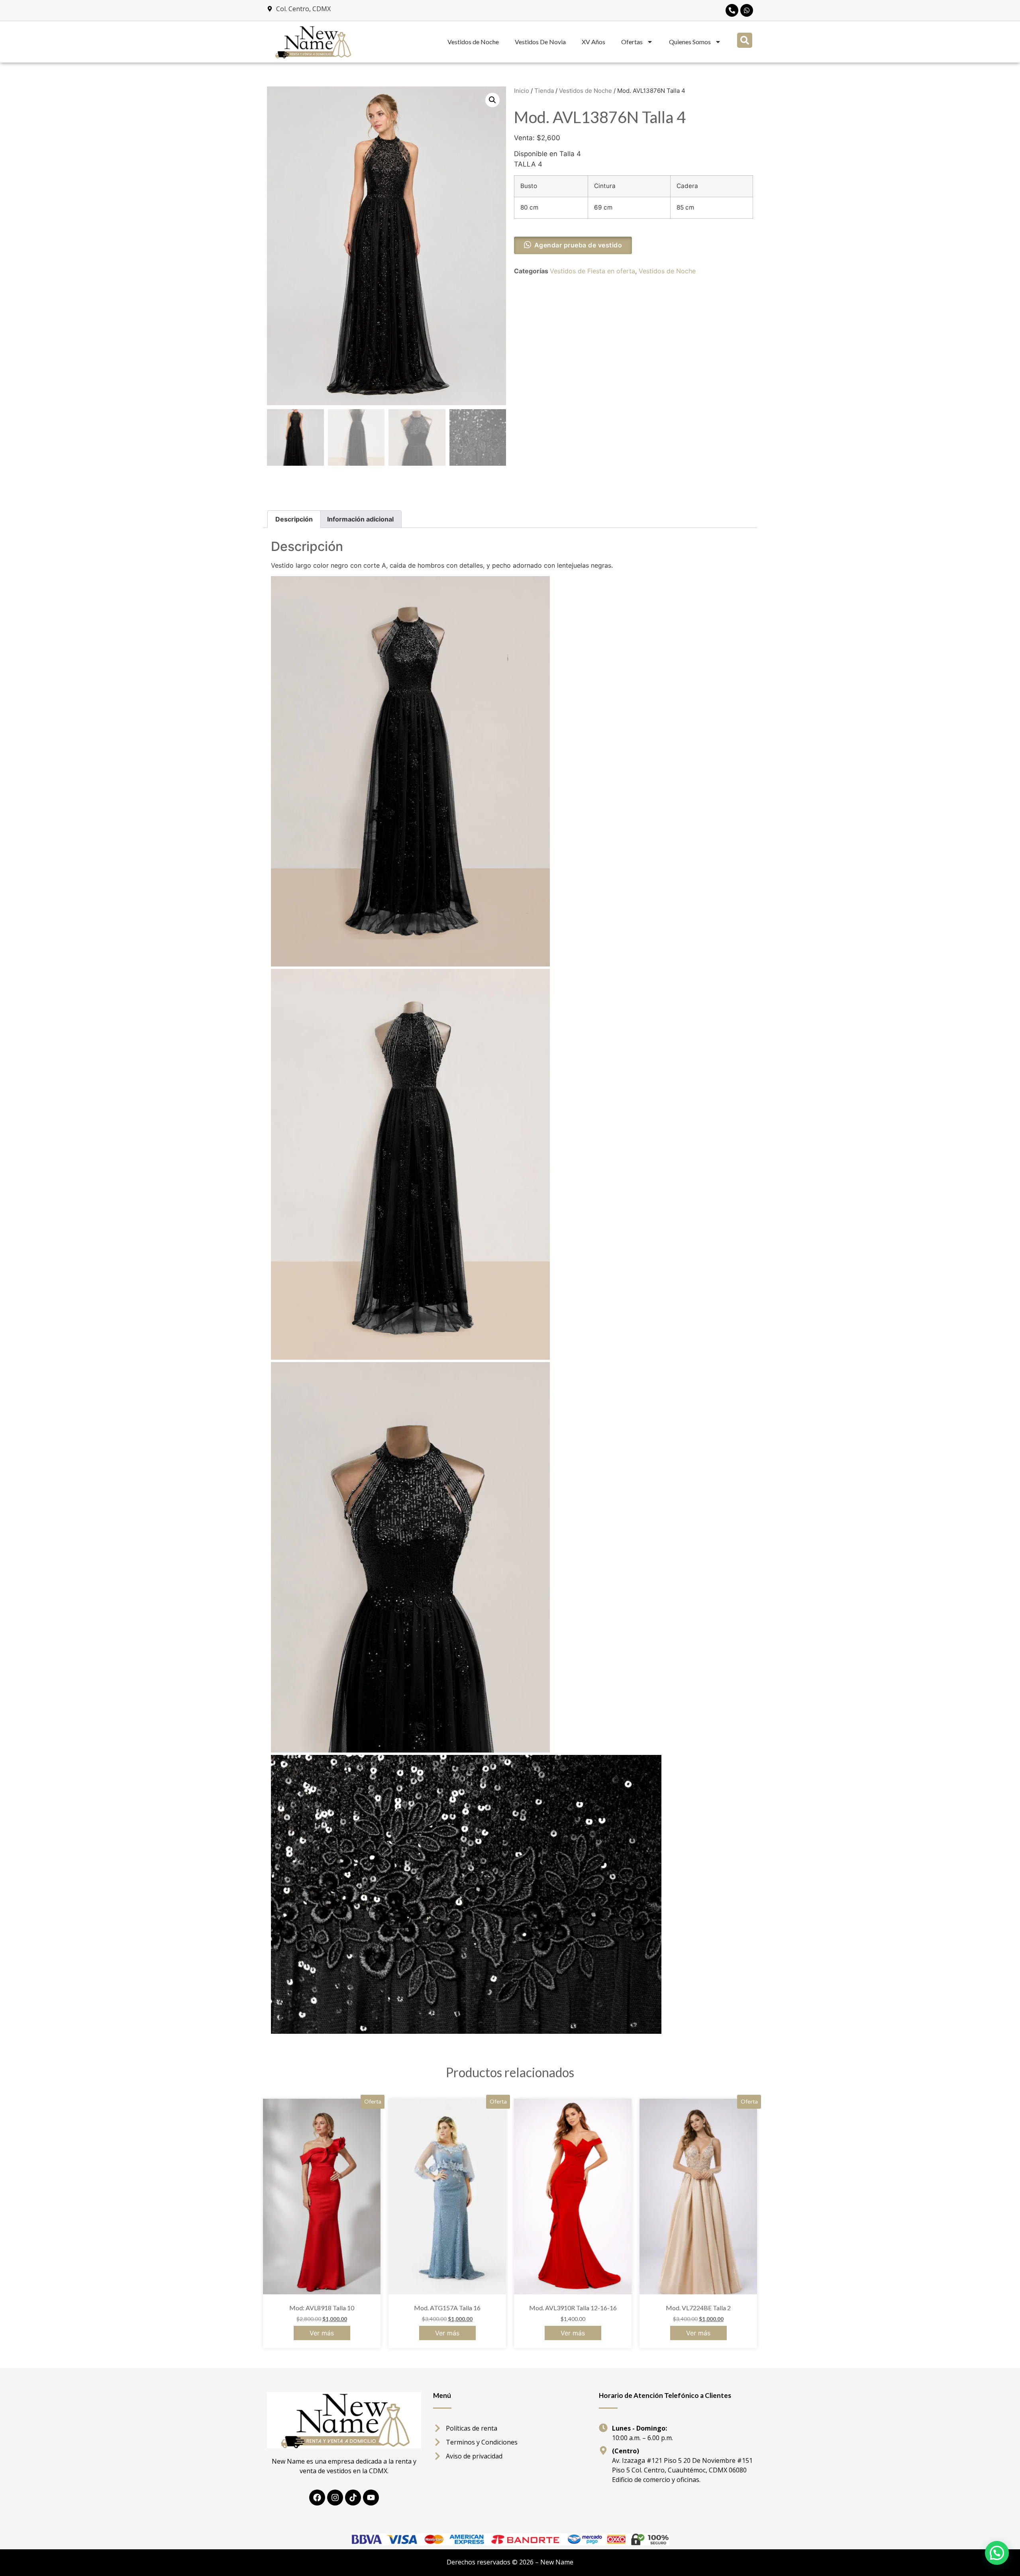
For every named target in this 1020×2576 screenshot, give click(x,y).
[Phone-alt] (732, 10)
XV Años (593, 42)
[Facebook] (317, 2498)
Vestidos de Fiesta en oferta (592, 271)
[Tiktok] (353, 2498)
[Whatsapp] (747, 10)
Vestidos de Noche (473, 42)
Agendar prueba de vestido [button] (578, 245)
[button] (745, 40)
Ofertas (632, 42)
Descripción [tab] (294, 519)
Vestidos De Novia (540, 42)
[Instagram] (335, 2498)
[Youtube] (371, 2498)
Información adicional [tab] (360, 519)
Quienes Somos (690, 42)
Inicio (522, 91)
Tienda (544, 91)
